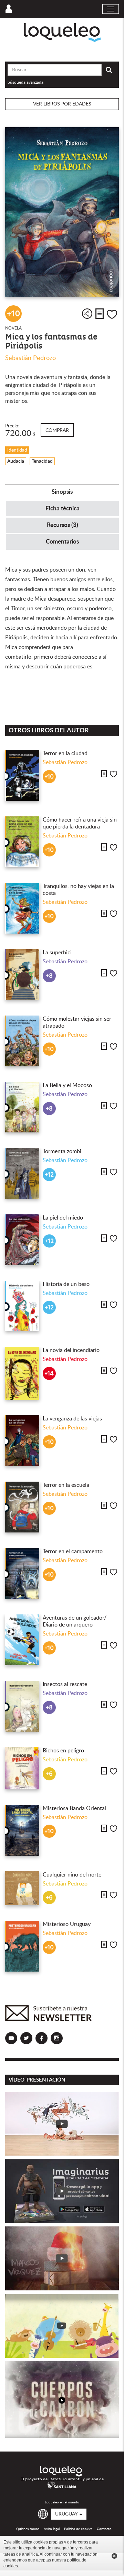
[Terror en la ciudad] (22, 775)
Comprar (57, 430)
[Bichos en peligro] (22, 1768)
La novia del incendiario (71, 1350)
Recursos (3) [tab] (63, 525)
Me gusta (112, 314)
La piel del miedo (63, 1218)
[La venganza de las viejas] (22, 1441)
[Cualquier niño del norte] (22, 1888)
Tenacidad (42, 461)
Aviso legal (52, 2529)
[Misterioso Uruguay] (22, 1946)
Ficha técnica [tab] (63, 508)
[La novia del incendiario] (22, 1373)
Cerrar (114, 2556)
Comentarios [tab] (62, 542)
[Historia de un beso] (22, 1306)
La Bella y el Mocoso (67, 1085)
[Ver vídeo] (62, 2124)
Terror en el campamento (73, 1551)
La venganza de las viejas (72, 1419)
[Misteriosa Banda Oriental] (22, 1830)
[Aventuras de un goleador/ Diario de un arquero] (22, 1640)
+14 (49, 1374)
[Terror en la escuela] (22, 1507)
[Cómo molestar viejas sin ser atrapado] (22, 1041)
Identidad (17, 450)
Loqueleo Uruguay (62, 33)
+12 (49, 1175)
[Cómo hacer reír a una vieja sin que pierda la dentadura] (22, 842)
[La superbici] (22, 975)
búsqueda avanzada (25, 82)
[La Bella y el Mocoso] (22, 1107)
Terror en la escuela (66, 1485)
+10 (14, 314)
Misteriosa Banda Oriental (74, 1808)
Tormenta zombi (62, 1151)
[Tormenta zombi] (22, 1173)
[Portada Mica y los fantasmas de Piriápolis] (62, 212)
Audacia (16, 461)
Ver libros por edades (62, 104)
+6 (49, 1774)
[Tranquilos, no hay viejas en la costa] (22, 908)
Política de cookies (78, 2529)
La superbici (57, 953)
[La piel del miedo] (22, 1240)
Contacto (104, 2529)
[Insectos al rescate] (22, 1706)
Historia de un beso (66, 1284)
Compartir (87, 314)
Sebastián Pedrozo (30, 358)
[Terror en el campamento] (22, 1573)
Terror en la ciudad (65, 753)
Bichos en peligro (63, 1751)
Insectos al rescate (65, 1684)
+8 (49, 976)
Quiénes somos (28, 2529)
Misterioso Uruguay (67, 1924)
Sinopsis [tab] (62, 492)
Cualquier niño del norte (72, 1875)
